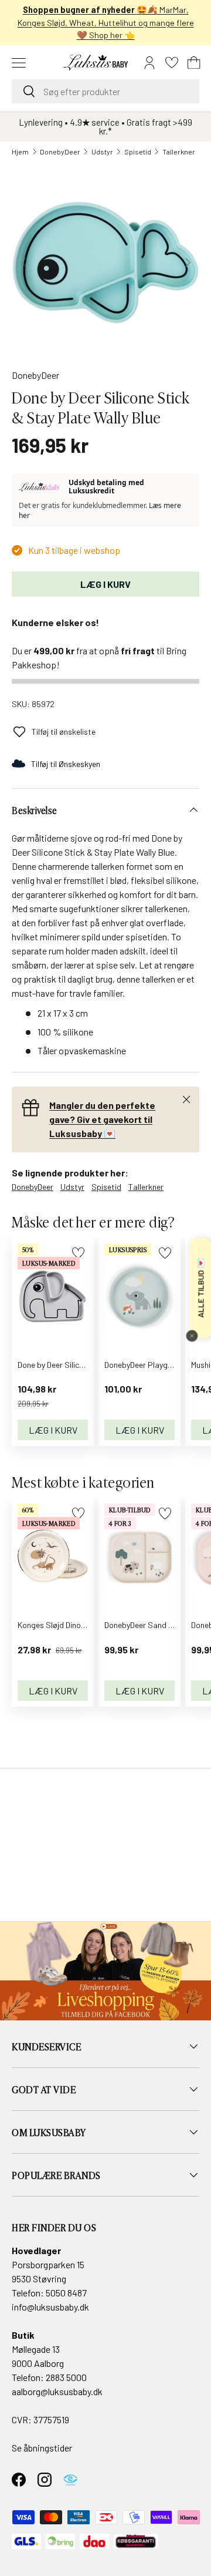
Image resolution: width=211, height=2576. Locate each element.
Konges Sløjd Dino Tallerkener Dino (78, 1625)
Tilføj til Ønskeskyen (66, 764)
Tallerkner (179, 152)
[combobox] (105, 91)
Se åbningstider (42, 2448)
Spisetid (138, 152)
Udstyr (102, 152)
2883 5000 (66, 2377)
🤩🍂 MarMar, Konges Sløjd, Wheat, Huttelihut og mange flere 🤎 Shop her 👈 (106, 22)
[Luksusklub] (41, 487)
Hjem (20, 152)
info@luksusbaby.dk (50, 2307)
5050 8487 (66, 2293)
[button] (194, 63)
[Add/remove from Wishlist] (165, 1253)
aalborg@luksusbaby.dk (57, 2391)
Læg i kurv (105, 584)
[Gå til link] (105, 1971)
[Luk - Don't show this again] (192, 1336)
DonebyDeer (60, 152)
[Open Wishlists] (172, 63)
